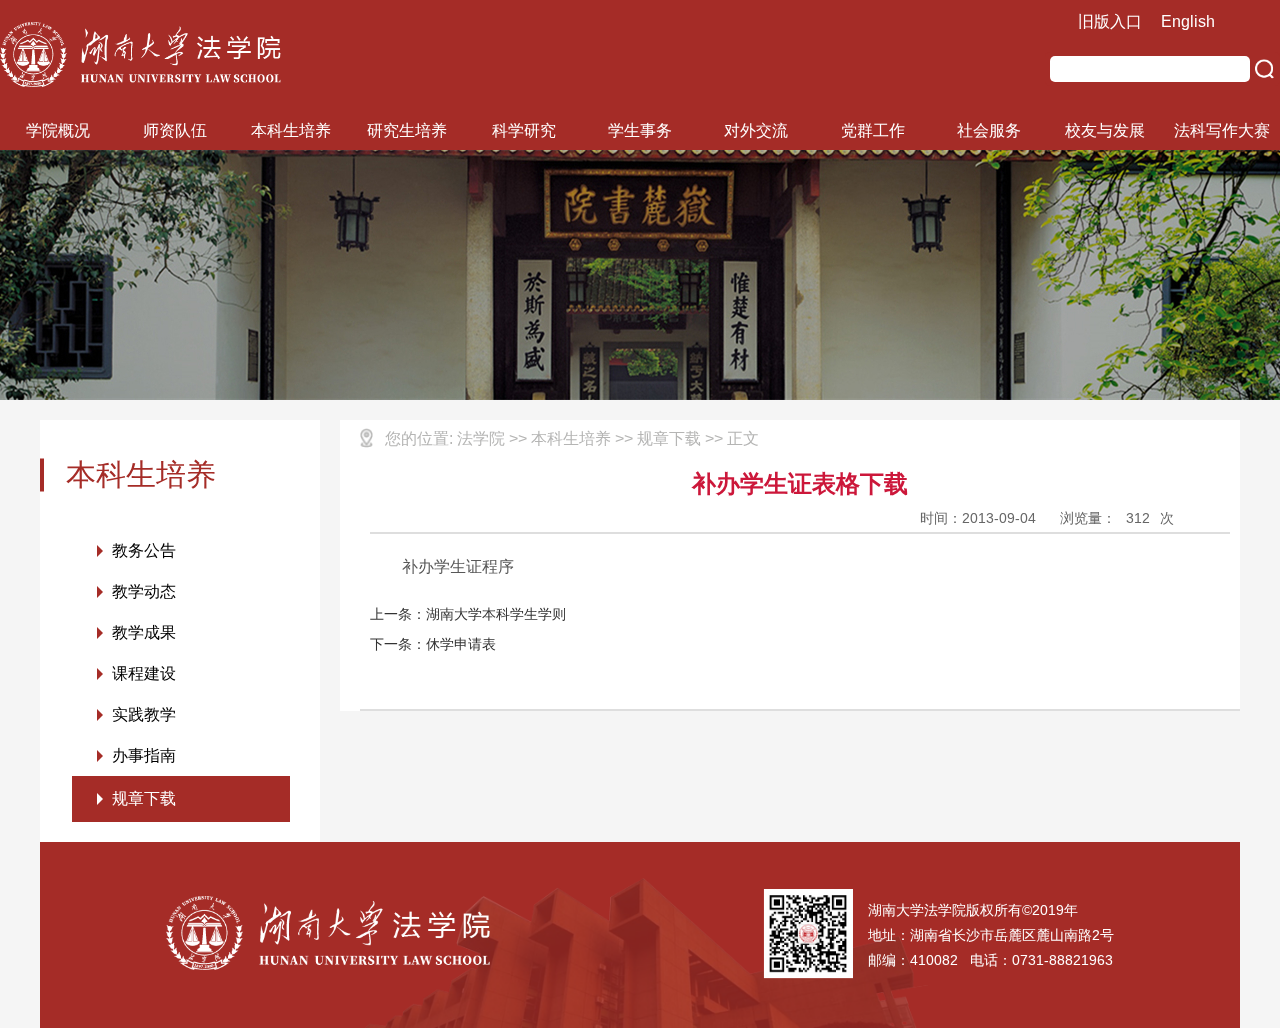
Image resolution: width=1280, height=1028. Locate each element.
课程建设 (144, 673)
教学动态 (144, 591)
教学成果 (144, 632)
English (1188, 21)
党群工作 (873, 130)
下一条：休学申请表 (433, 644)
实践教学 (144, 714)
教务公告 (144, 550)
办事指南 (144, 755)
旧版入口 (1110, 21)
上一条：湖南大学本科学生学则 (468, 614)
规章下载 (144, 798)
